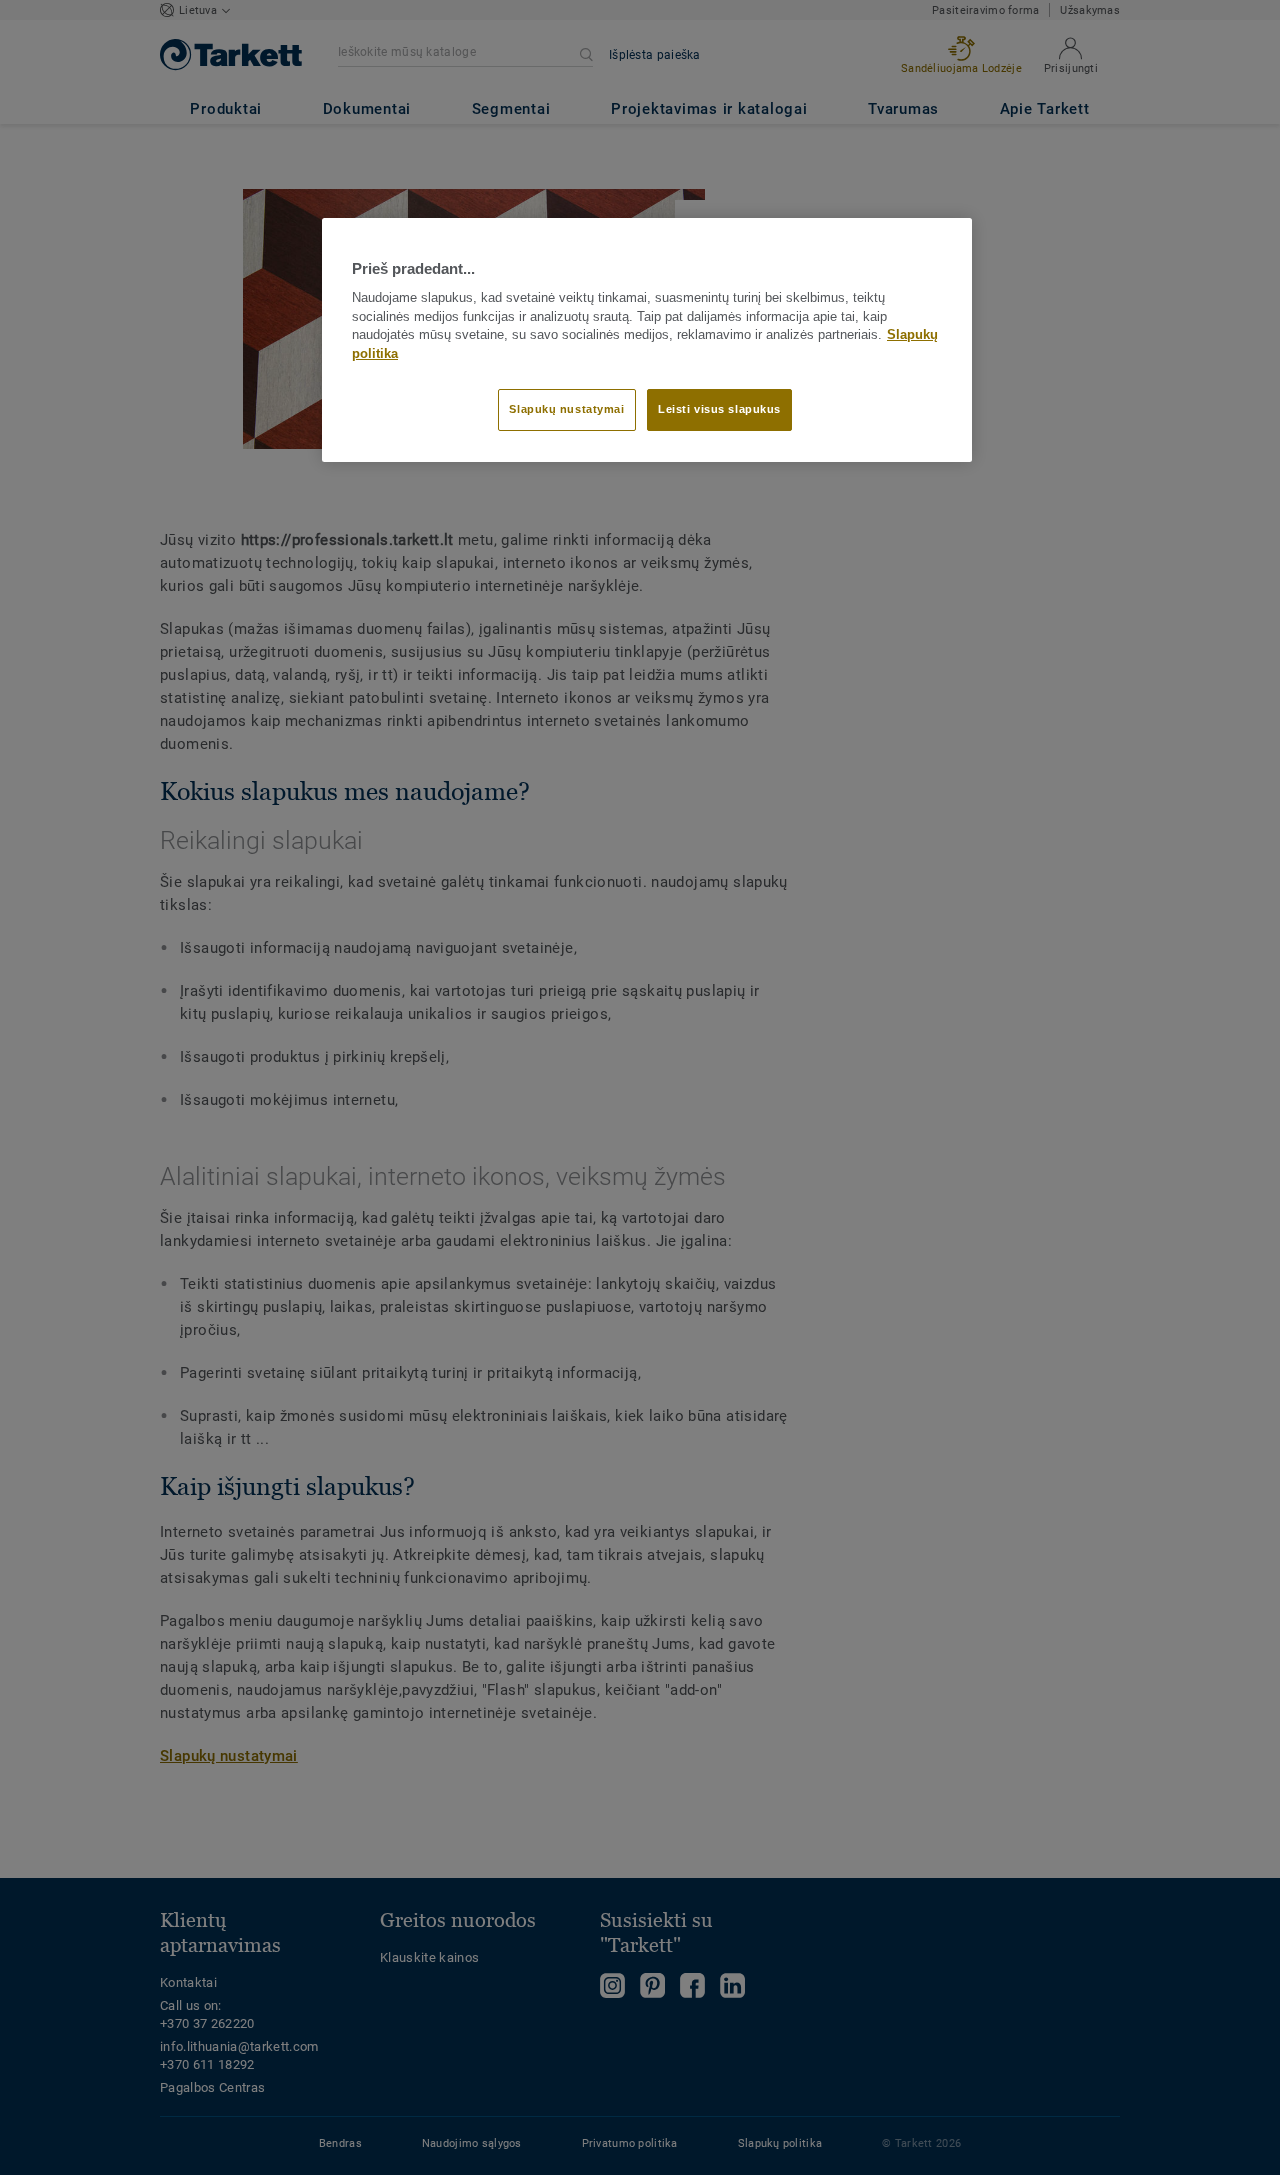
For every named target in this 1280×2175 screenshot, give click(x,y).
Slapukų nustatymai (566, 409)
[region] (647, 340)
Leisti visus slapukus (719, 409)
